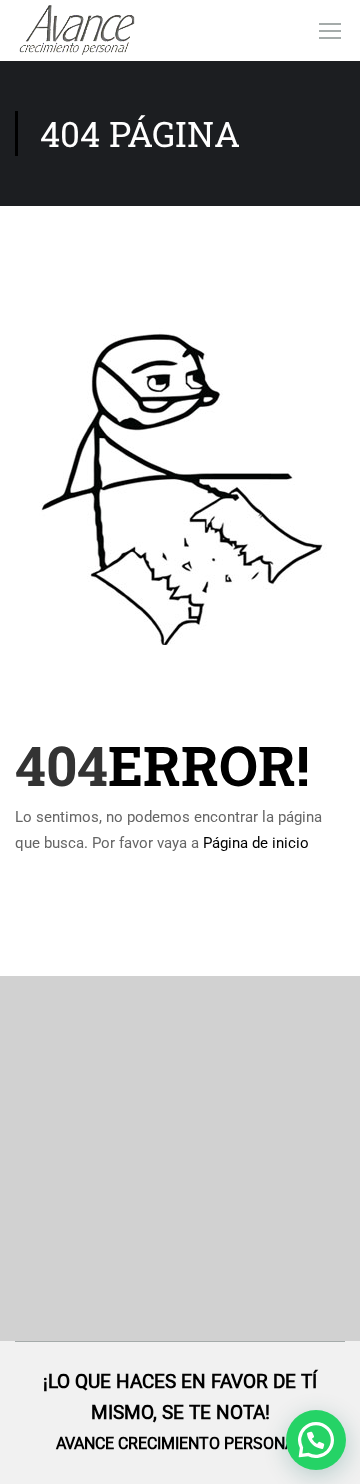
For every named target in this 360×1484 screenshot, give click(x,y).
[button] (316, 1440)
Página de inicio (256, 843)
